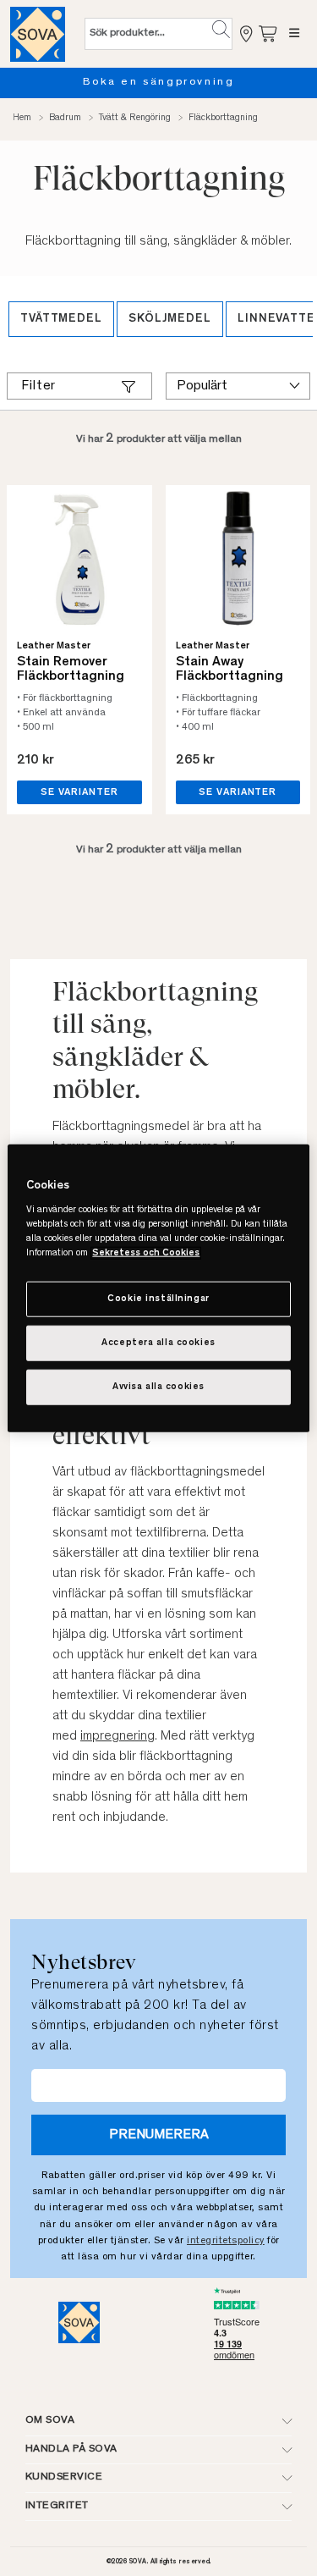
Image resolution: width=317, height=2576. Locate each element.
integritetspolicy (226, 2241)
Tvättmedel (61, 319)
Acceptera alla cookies (158, 1343)
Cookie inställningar (158, 1299)
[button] (221, 30)
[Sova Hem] (38, 34)
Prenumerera (159, 2135)
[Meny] (295, 34)
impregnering (118, 1736)
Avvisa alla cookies (158, 1387)
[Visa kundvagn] (269, 33)
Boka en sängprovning (159, 83)
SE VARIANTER (79, 792)
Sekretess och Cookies (146, 1253)
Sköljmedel (170, 319)
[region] (158, 1288)
